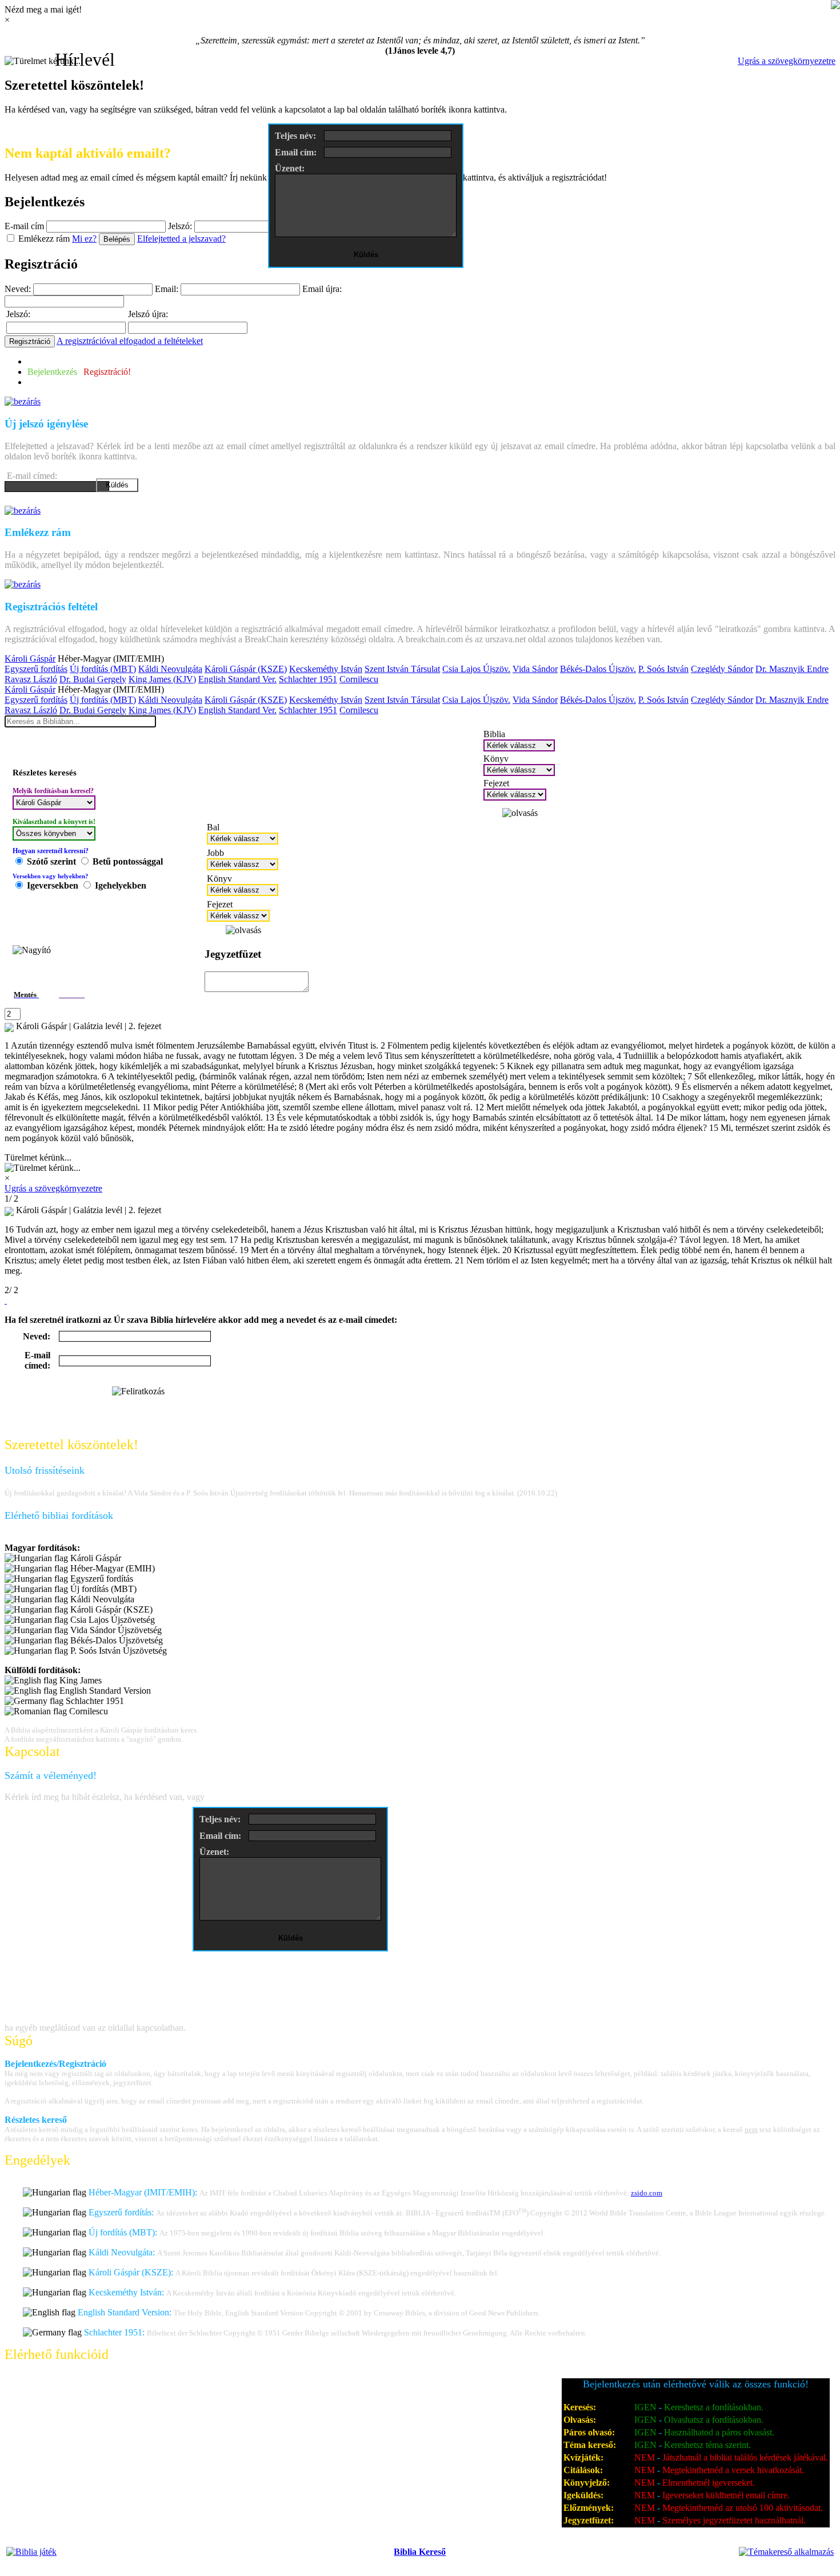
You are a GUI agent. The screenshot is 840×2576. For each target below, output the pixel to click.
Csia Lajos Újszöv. (476, 669)
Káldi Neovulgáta (170, 669)
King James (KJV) (162, 679)
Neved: (18, 289)
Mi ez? (84, 239)
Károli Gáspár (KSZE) (246, 669)
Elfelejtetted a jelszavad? (181, 239)
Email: (167, 289)
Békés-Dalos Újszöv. (598, 669)
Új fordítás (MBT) (103, 669)
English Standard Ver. (237, 679)
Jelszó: (180, 226)
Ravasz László (31, 679)
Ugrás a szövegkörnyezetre (787, 61)
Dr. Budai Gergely (93, 679)
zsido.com (647, 2193)
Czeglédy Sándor (722, 669)
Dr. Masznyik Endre (792, 669)
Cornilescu (359, 679)
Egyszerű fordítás (36, 669)
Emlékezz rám (44, 239)
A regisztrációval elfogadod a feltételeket (130, 341)
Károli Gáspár (30, 659)
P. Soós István (663, 669)
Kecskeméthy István (326, 669)
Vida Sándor (535, 669)
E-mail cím (24, 226)
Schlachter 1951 (308, 679)
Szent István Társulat (402, 669)
